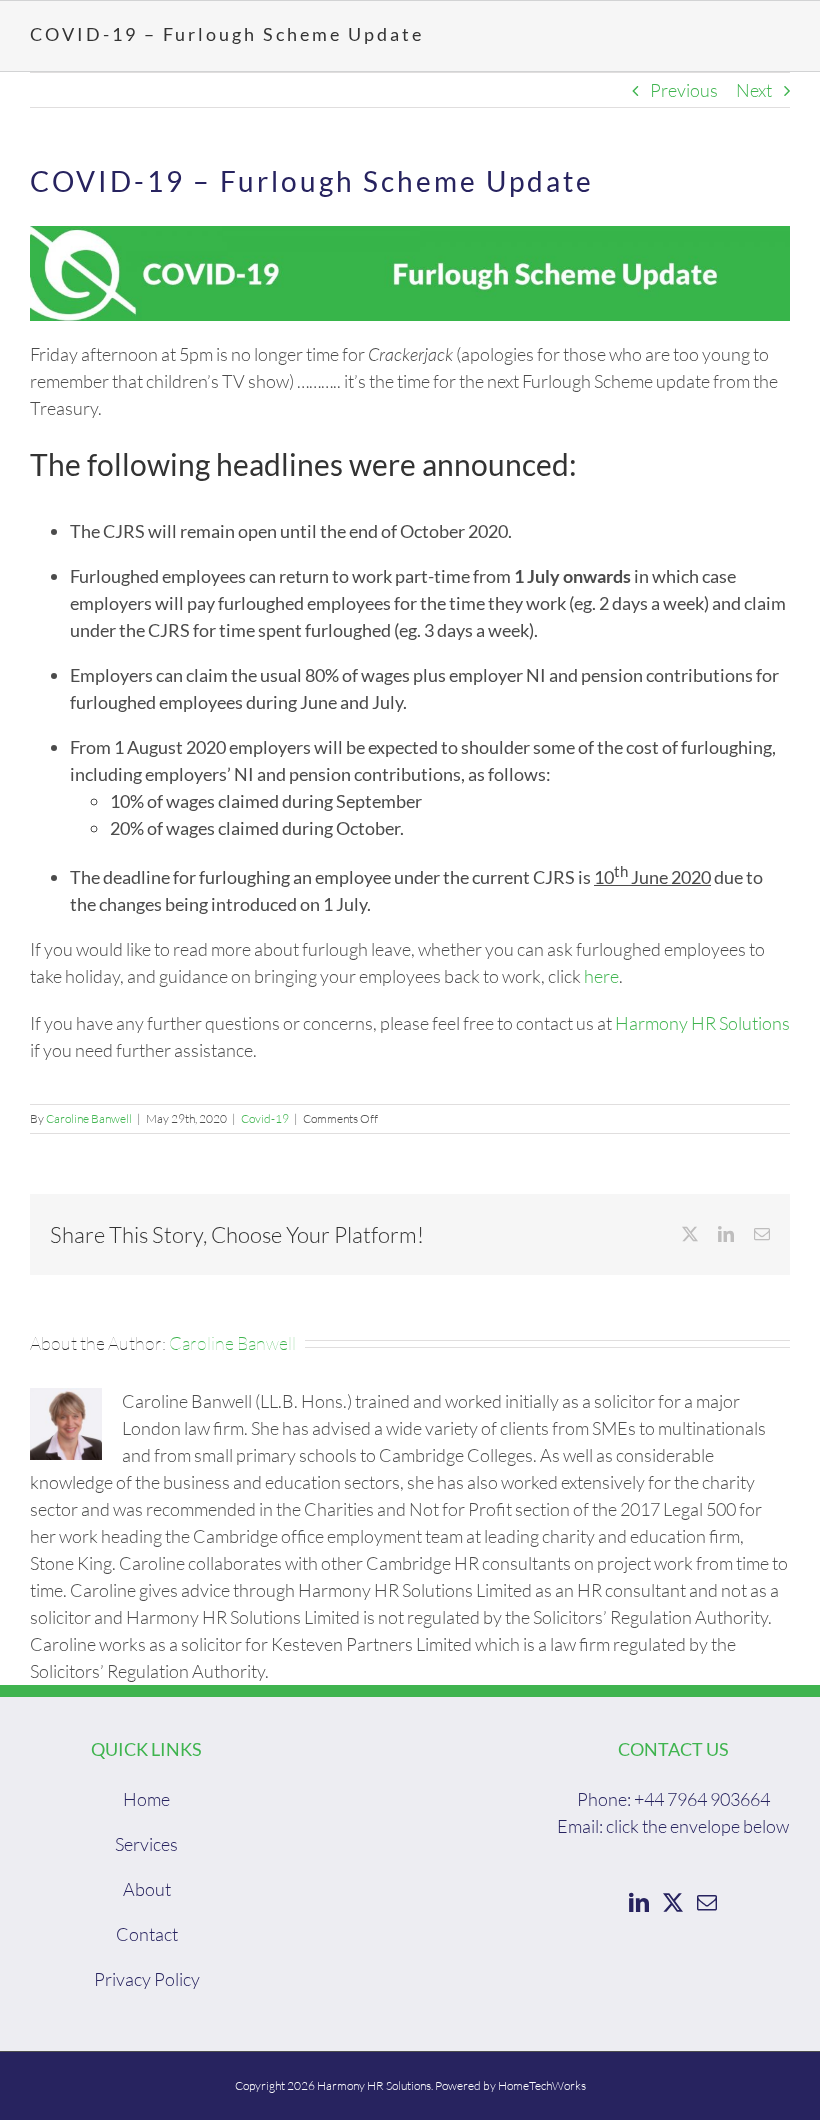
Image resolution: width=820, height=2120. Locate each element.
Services (146, 1844)
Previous (684, 90)
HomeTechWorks (542, 2085)
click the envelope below (697, 1826)
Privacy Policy (147, 1979)
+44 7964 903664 (702, 1799)
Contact (147, 1934)
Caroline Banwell (89, 1118)
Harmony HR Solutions (702, 1023)
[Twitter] (673, 1903)
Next (754, 90)
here (601, 976)
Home (146, 1799)
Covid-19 (265, 1118)
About (147, 1889)
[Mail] (707, 1903)
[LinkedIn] (639, 1903)
